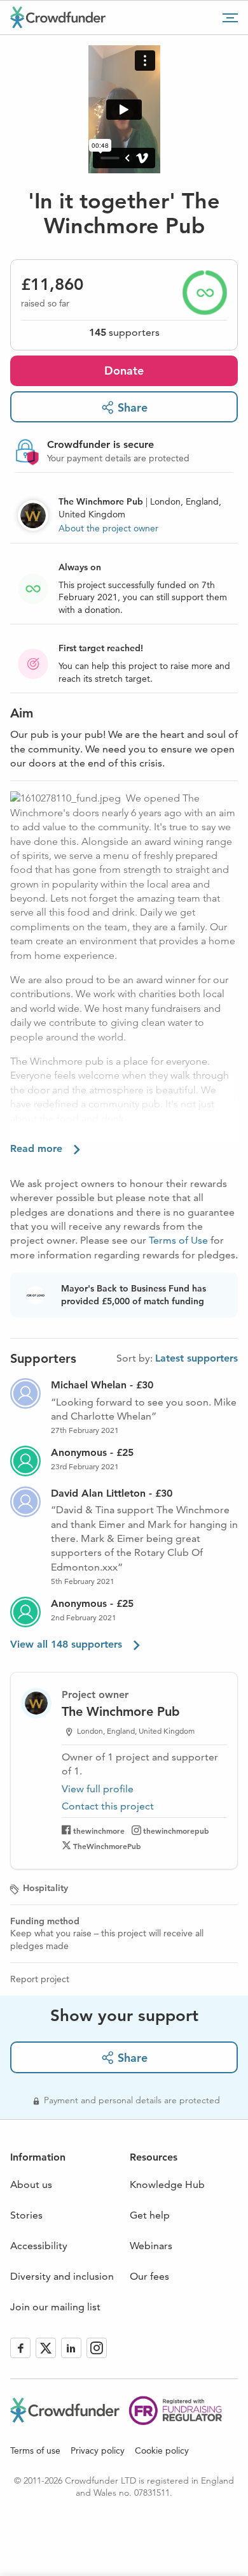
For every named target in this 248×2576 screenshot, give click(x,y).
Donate (124, 371)
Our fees (149, 2276)
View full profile (98, 1789)
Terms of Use (178, 1240)
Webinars (151, 2246)
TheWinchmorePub (107, 1846)
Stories (26, 2215)
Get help (150, 2215)
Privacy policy (98, 2450)
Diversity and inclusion (62, 2276)
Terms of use (35, 2450)
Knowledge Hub (167, 2184)
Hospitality (45, 1888)
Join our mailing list (55, 2307)
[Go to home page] (58, 17)
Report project (40, 1979)
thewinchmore (99, 1831)
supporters (124, 332)
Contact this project (108, 1806)
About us (31, 2184)
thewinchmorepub (176, 1831)
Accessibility (39, 2246)
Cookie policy (162, 2450)
